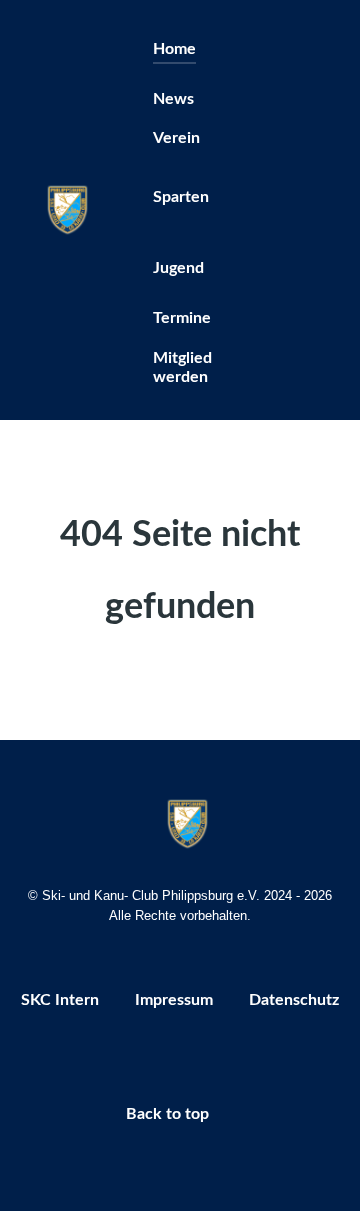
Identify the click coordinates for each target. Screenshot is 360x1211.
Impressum (174, 1000)
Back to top (169, 1114)
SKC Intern (60, 1000)
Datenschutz (294, 1000)
